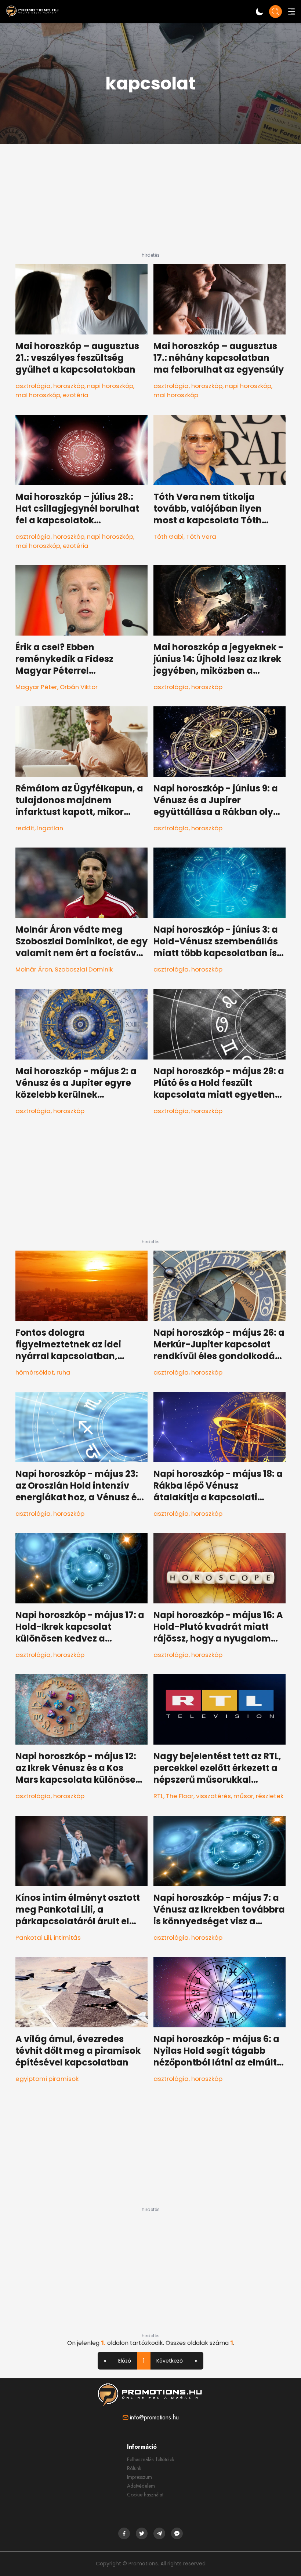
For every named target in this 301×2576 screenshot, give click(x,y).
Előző (125, 2361)
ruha (64, 1372)
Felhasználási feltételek (151, 2459)
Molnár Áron (34, 969)
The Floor (180, 1796)
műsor (243, 1796)
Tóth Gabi (168, 537)
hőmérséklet (35, 1372)
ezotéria (76, 395)
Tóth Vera (201, 537)
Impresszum (139, 2477)
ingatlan (50, 828)
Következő (170, 2361)
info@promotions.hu (154, 2417)
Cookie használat (145, 2495)
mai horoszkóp (38, 395)
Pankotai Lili (33, 1938)
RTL (158, 1796)
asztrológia (33, 386)
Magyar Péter (36, 687)
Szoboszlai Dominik (84, 969)
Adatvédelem (141, 2486)
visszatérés (213, 1796)
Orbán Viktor (79, 687)
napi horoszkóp (110, 386)
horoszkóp (69, 386)
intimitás (67, 1938)
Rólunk (134, 2468)
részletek (270, 1796)
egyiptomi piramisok (47, 2079)
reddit (25, 828)
